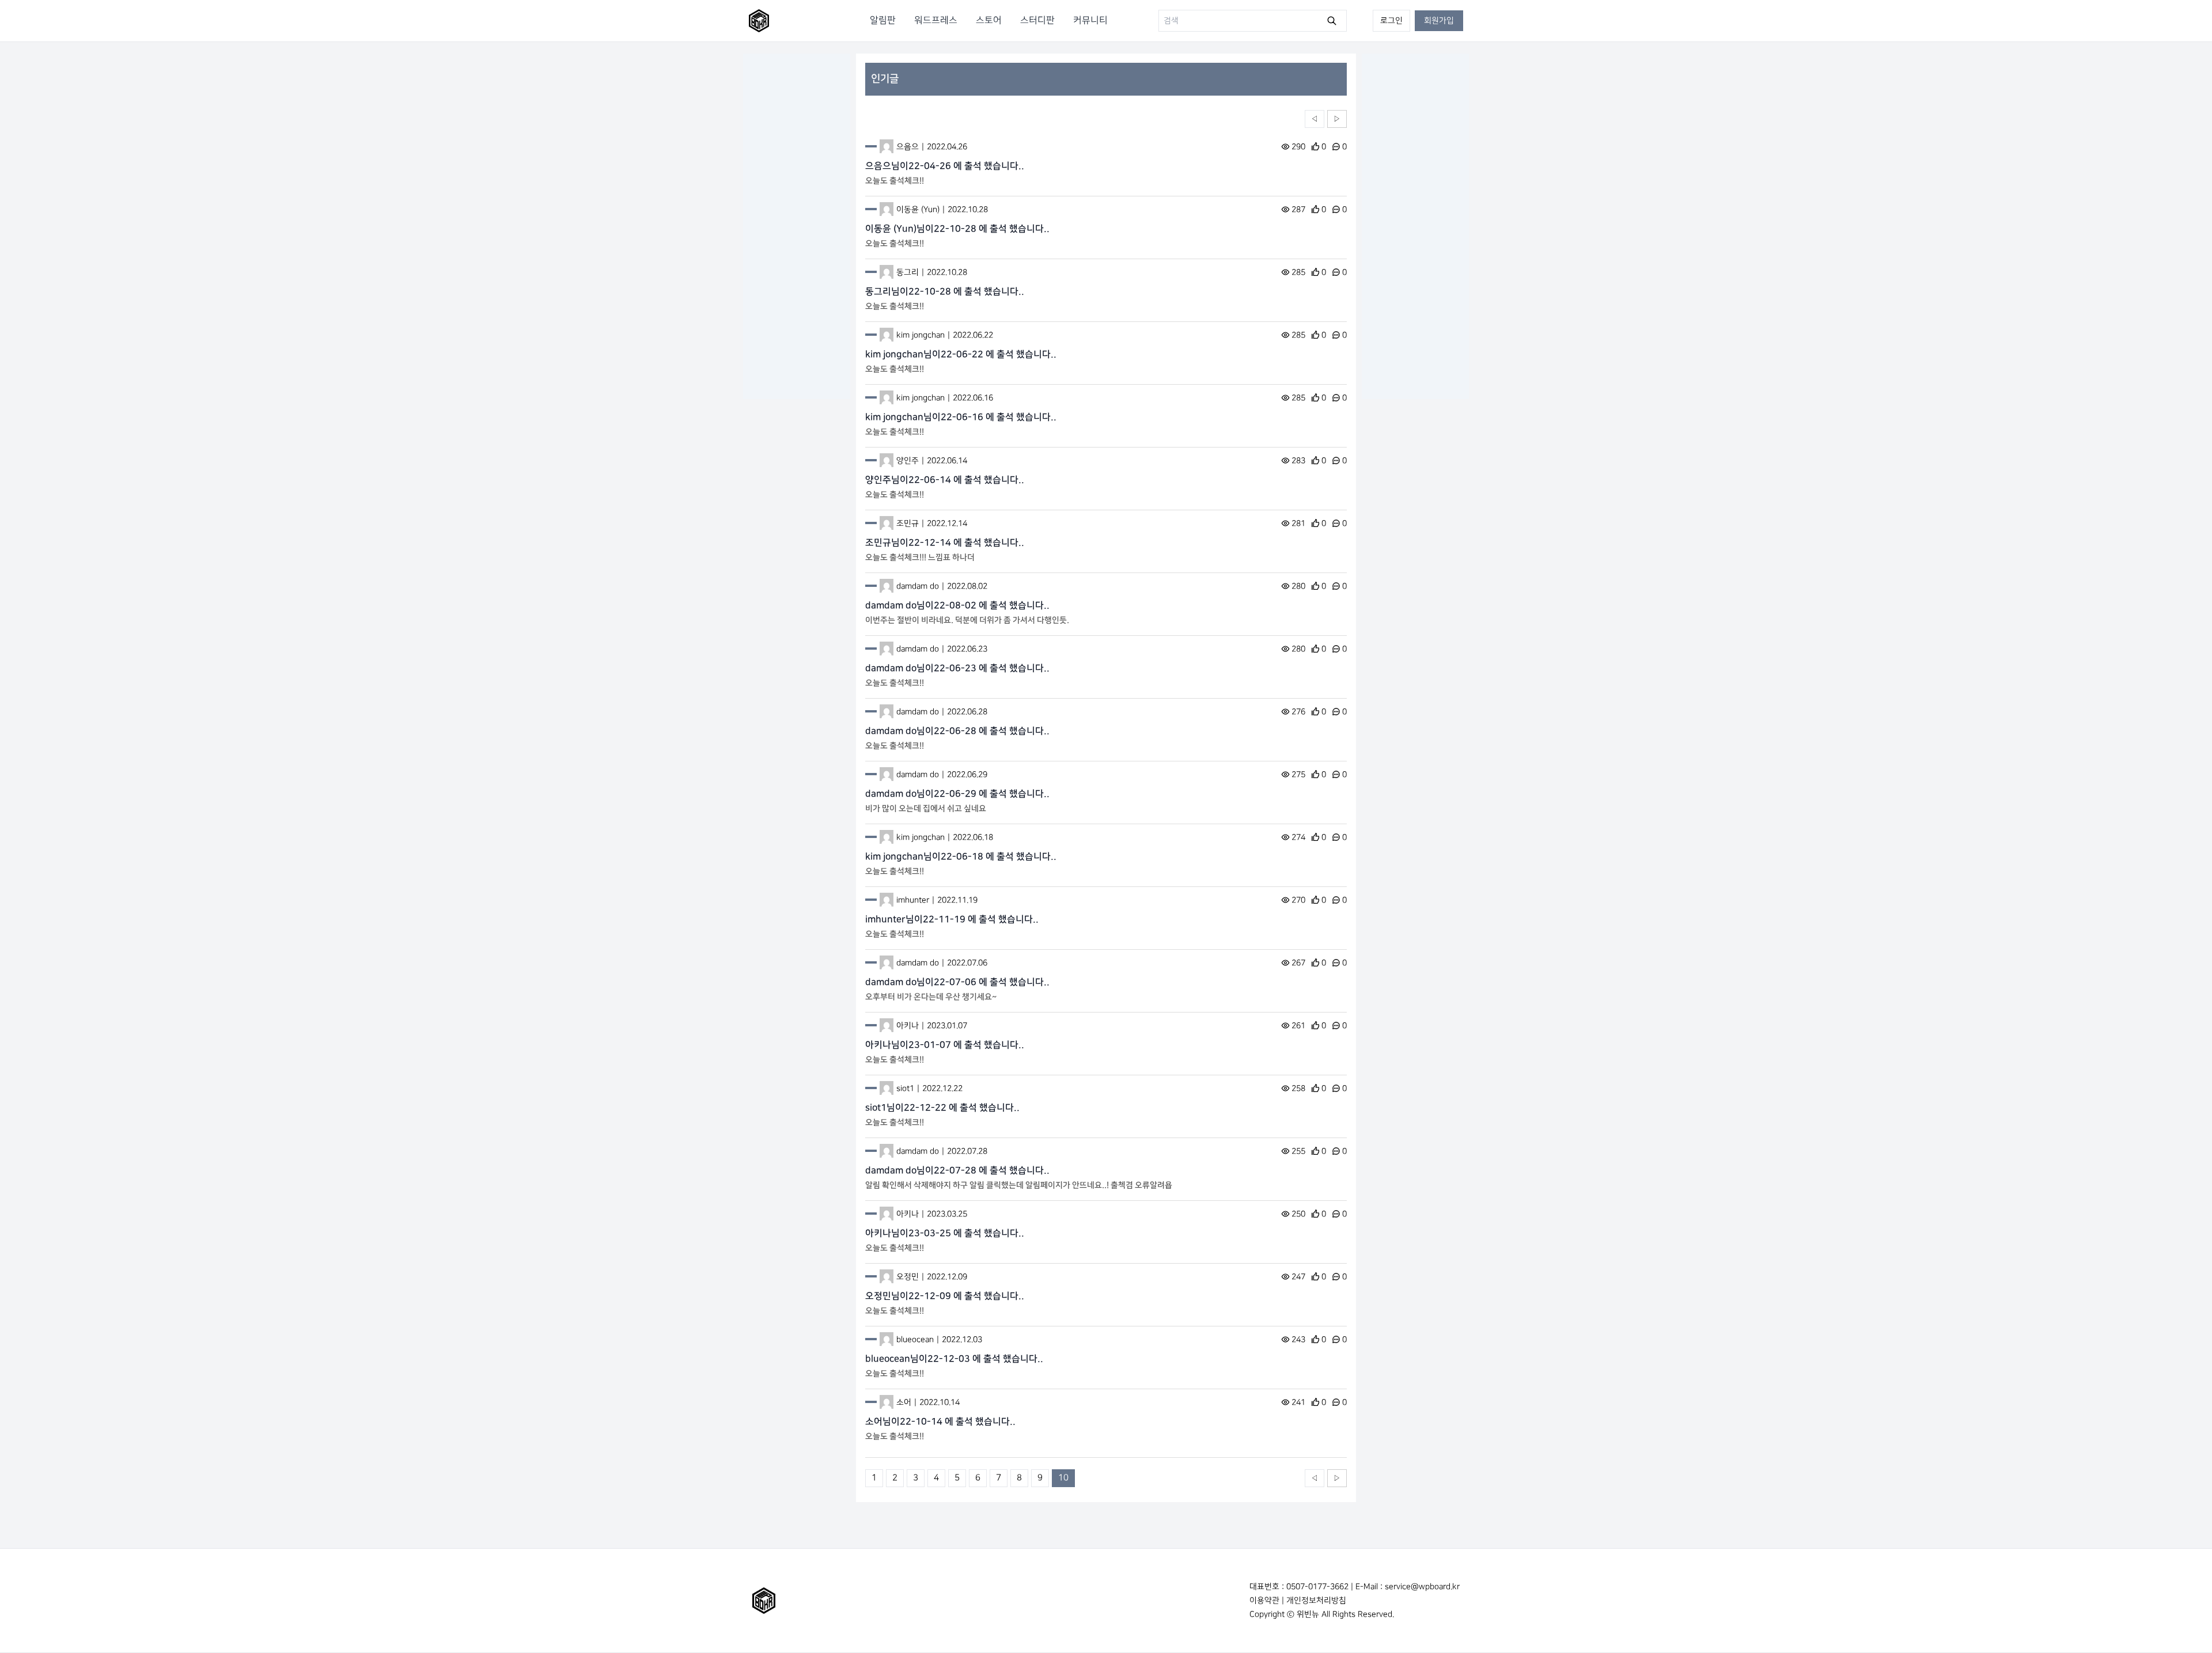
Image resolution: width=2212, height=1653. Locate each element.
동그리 (908, 272)
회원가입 (1439, 20)
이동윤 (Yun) (918, 209)
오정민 (908, 1277)
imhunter (913, 900)
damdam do (918, 586)
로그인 (1391, 20)
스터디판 (1037, 20)
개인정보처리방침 (1316, 1600)
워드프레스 (936, 20)
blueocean (915, 1339)
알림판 (883, 20)
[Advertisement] (797, 226)
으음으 (908, 147)
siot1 (905, 1088)
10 (1063, 1478)
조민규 (908, 523)
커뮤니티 (1090, 20)
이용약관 (1264, 1600)
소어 (904, 1402)
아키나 (908, 1025)
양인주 (908, 460)
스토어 (989, 20)
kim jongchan (921, 335)
